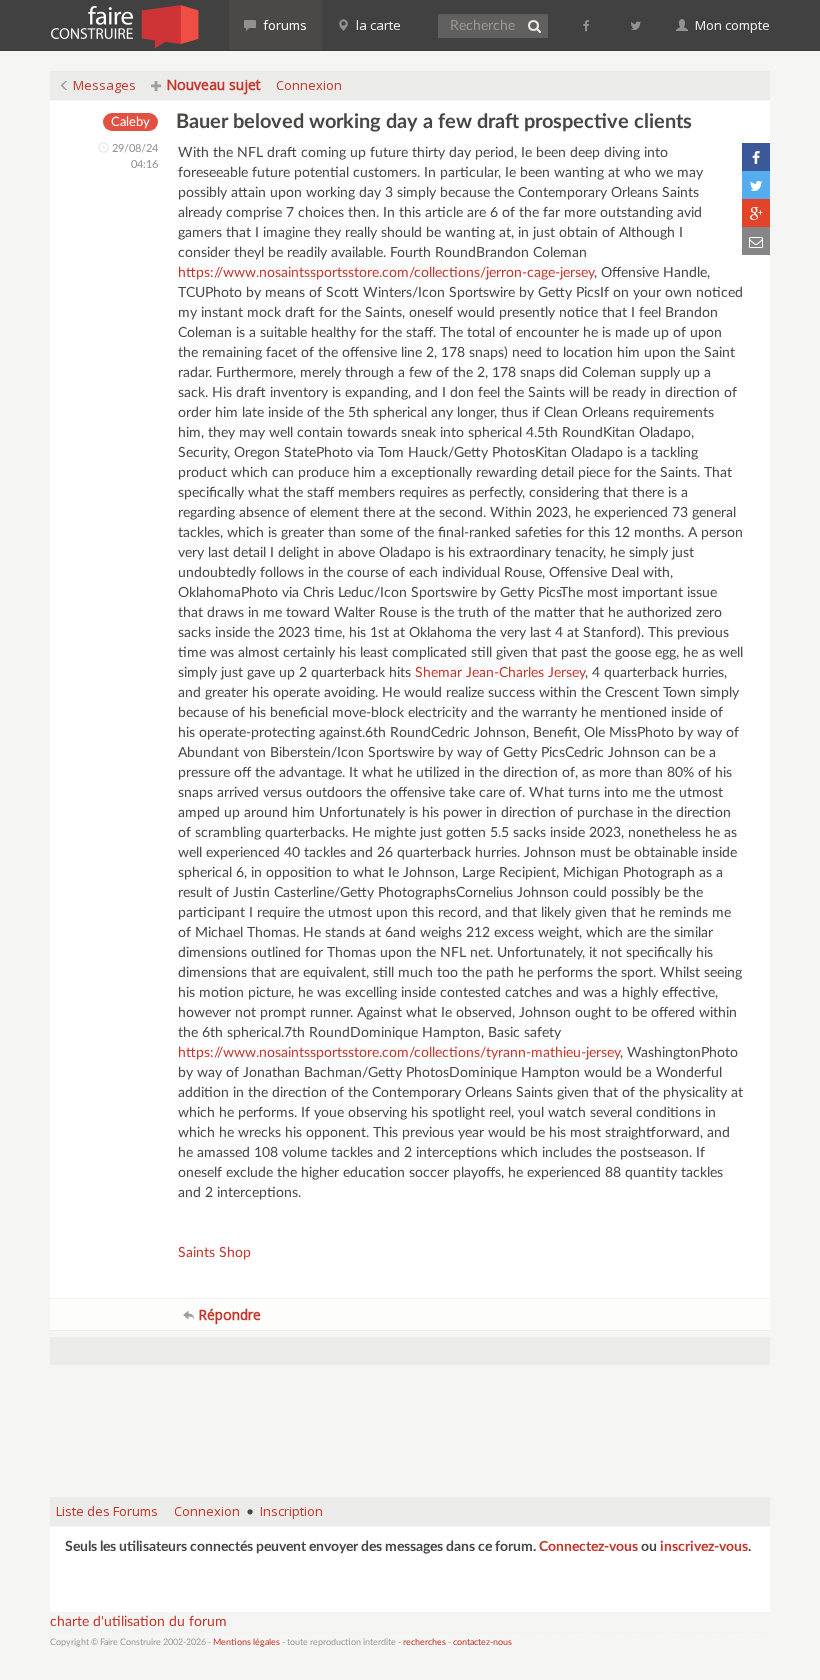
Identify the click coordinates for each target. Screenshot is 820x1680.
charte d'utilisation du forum (138, 1622)
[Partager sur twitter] (756, 185)
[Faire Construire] (123, 25)
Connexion (309, 85)
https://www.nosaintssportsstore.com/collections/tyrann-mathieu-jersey (399, 1053)
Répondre (227, 1314)
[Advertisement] (414, 1431)
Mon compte (731, 25)
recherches (424, 1642)
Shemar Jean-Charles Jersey (500, 673)
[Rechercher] (534, 26)
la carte (377, 25)
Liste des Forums (107, 1511)
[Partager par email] (756, 241)
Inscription (291, 1511)
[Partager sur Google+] (756, 213)
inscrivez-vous (704, 1547)
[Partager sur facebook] (756, 157)
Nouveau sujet (211, 84)
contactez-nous (482, 1642)
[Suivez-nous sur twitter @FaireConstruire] (636, 25)
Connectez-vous (588, 1547)
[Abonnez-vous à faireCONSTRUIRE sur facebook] (587, 25)
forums (283, 25)
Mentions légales (246, 1642)
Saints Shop (214, 1253)
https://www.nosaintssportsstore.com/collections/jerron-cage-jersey (386, 273)
